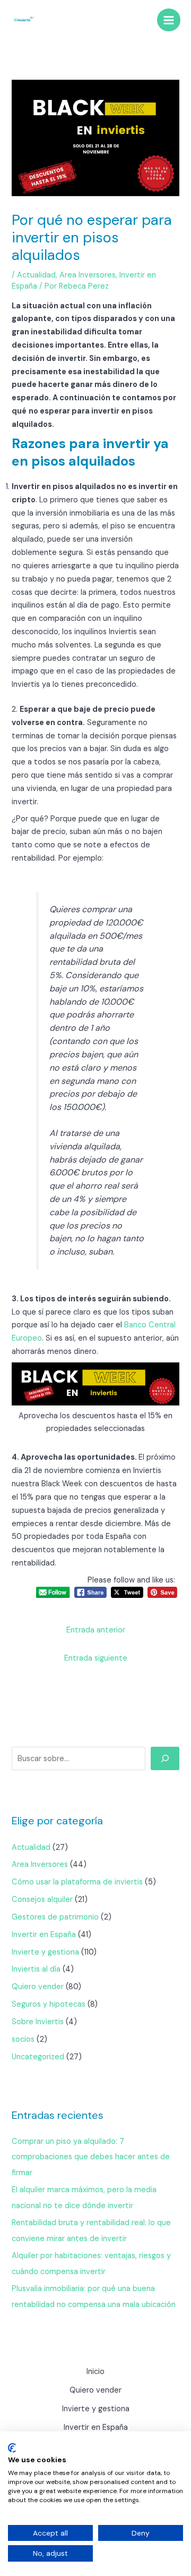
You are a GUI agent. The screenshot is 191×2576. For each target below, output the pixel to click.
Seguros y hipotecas (49, 2004)
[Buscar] (165, 1758)
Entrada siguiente (96, 1658)
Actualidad (36, 275)
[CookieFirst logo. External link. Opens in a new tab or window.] (12, 2448)
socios (23, 2039)
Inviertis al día (36, 1969)
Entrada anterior (96, 1630)
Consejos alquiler (42, 1900)
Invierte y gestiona (45, 1952)
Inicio (95, 2372)
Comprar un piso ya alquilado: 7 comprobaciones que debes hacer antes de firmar (91, 2157)
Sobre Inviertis (38, 2022)
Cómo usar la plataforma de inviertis (77, 1882)
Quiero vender (38, 1987)
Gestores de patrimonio (55, 1917)
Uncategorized (38, 2057)
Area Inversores (88, 275)
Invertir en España (44, 1935)
